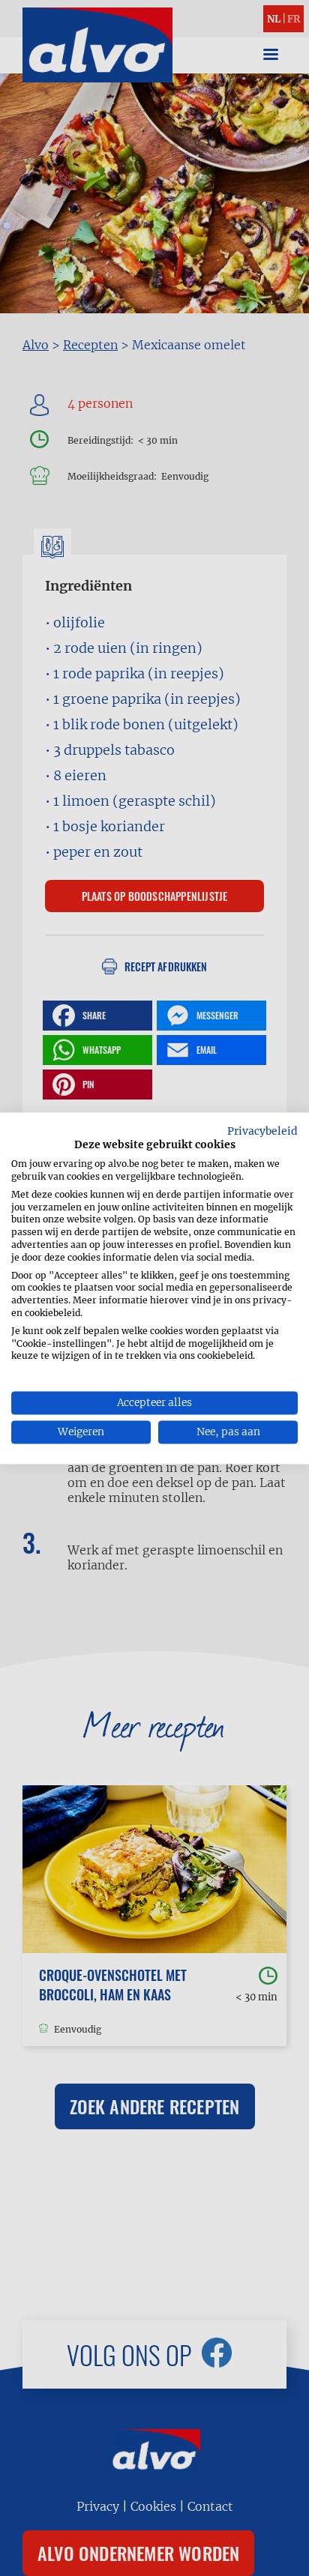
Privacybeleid (262, 1131)
